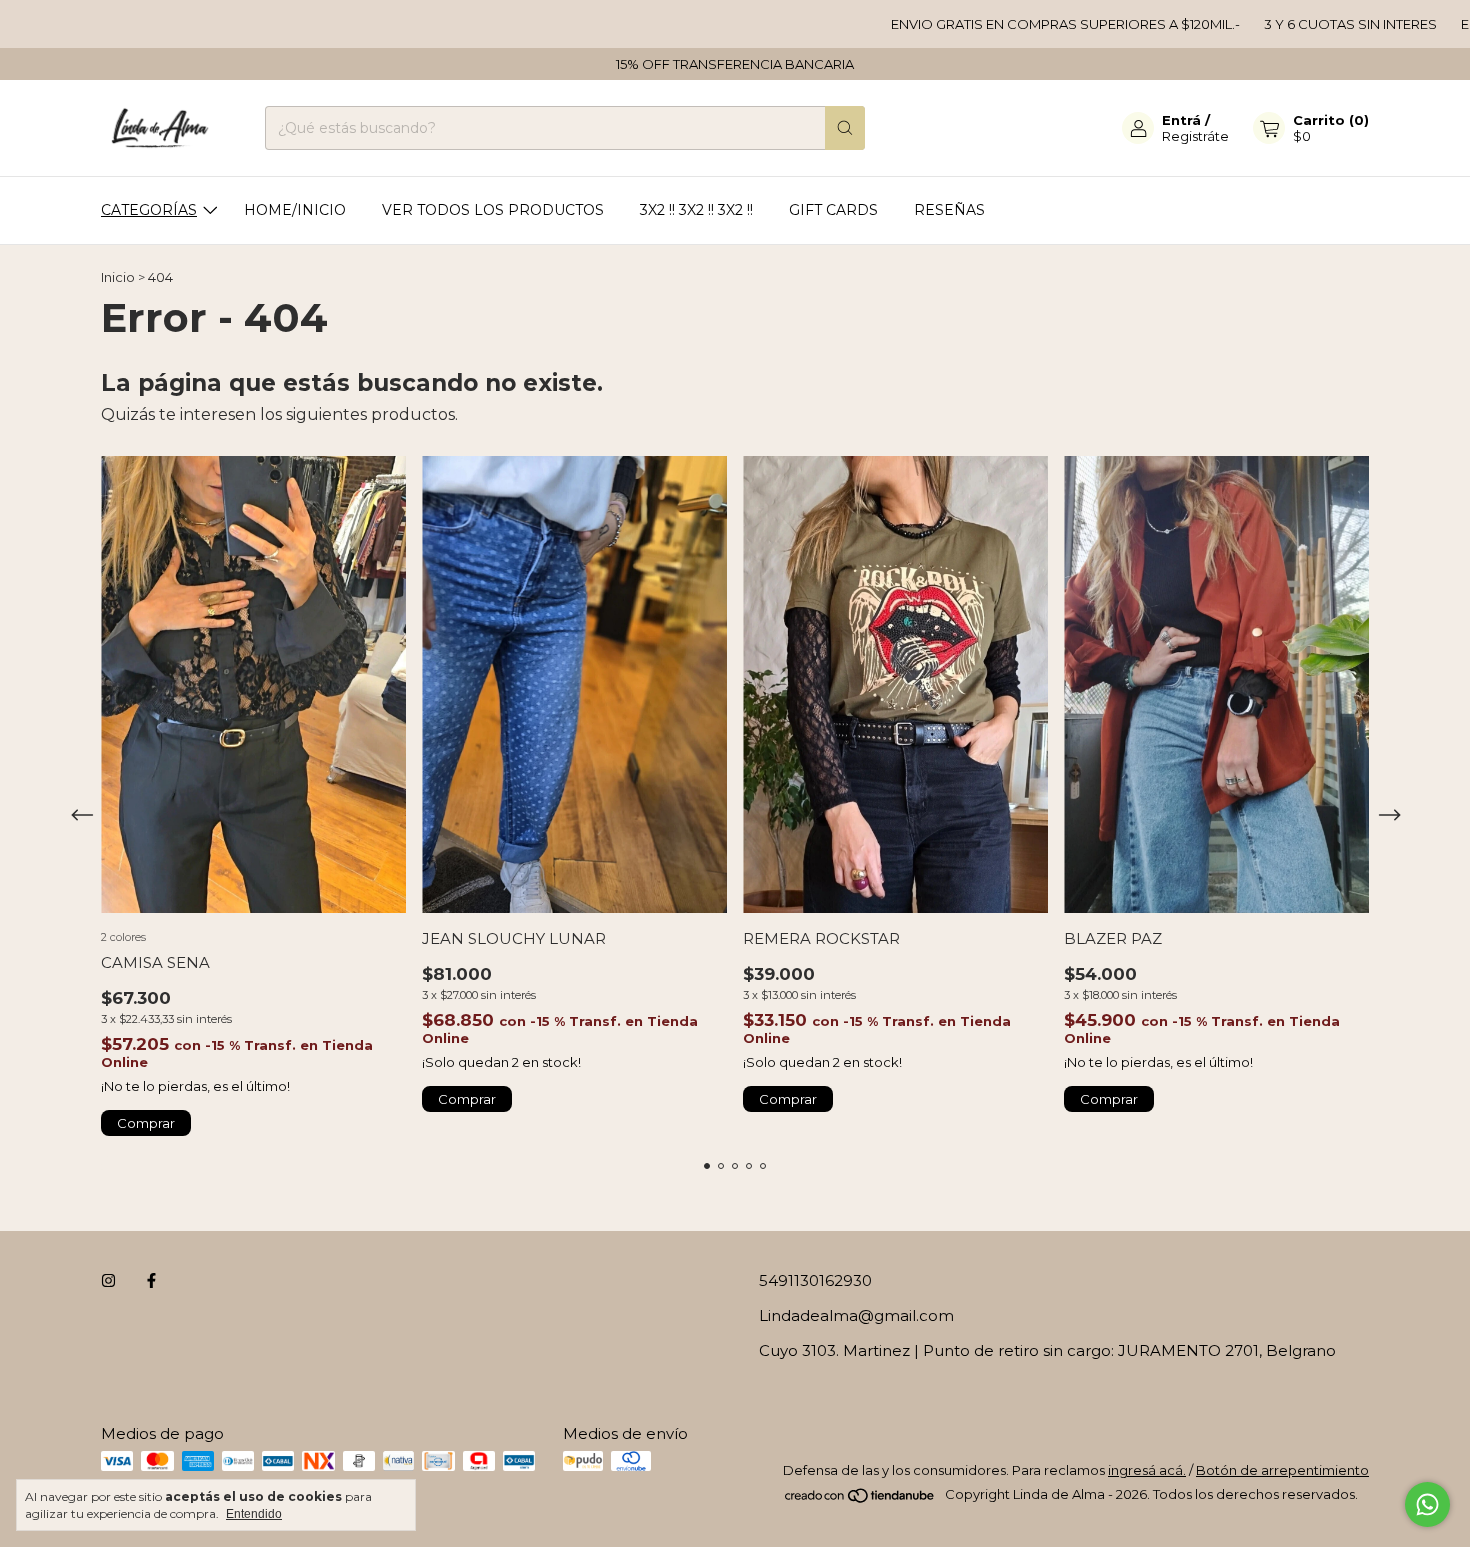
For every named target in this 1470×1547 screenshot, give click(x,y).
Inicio (118, 277)
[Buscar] (845, 128)
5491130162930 (815, 1280)
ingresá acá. (1147, 1470)
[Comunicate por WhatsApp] (1427, 1504)
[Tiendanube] (860, 1499)
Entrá (1181, 120)
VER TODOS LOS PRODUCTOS (493, 210)
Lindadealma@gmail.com (856, 1315)
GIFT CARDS (833, 210)
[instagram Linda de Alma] (108, 1280)
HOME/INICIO (295, 210)
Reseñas (949, 210)
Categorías (149, 210)
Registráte (1195, 136)
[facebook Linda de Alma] (151, 1280)
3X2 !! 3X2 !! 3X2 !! (696, 210)
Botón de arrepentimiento (1282, 1470)
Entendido (254, 1514)
